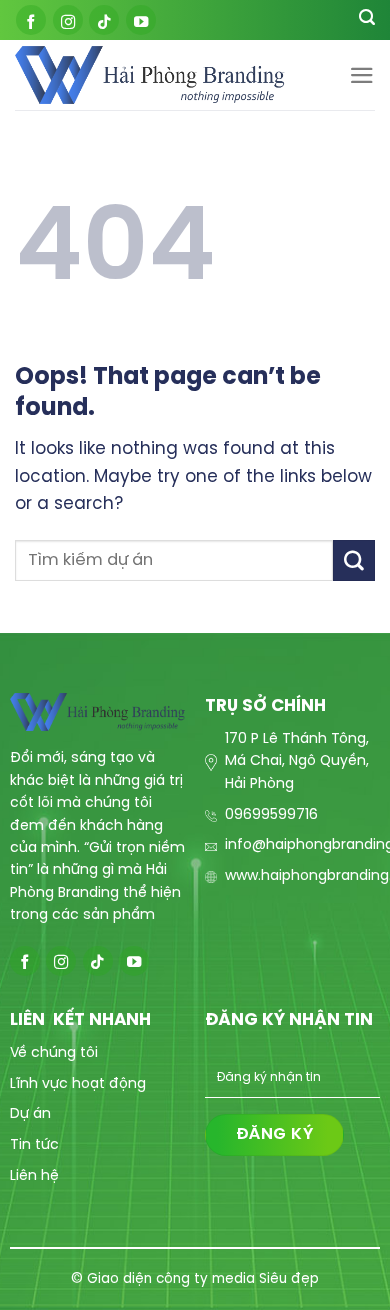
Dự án (30, 1114)
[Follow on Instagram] (68, 20)
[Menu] (362, 75)
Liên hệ (34, 1176)
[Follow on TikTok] (104, 20)
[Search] (367, 20)
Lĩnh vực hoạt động (78, 1084)
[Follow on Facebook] (31, 20)
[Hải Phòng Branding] (150, 75)
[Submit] (354, 560)
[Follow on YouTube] (141, 20)
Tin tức (34, 1145)
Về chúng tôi (54, 1053)
